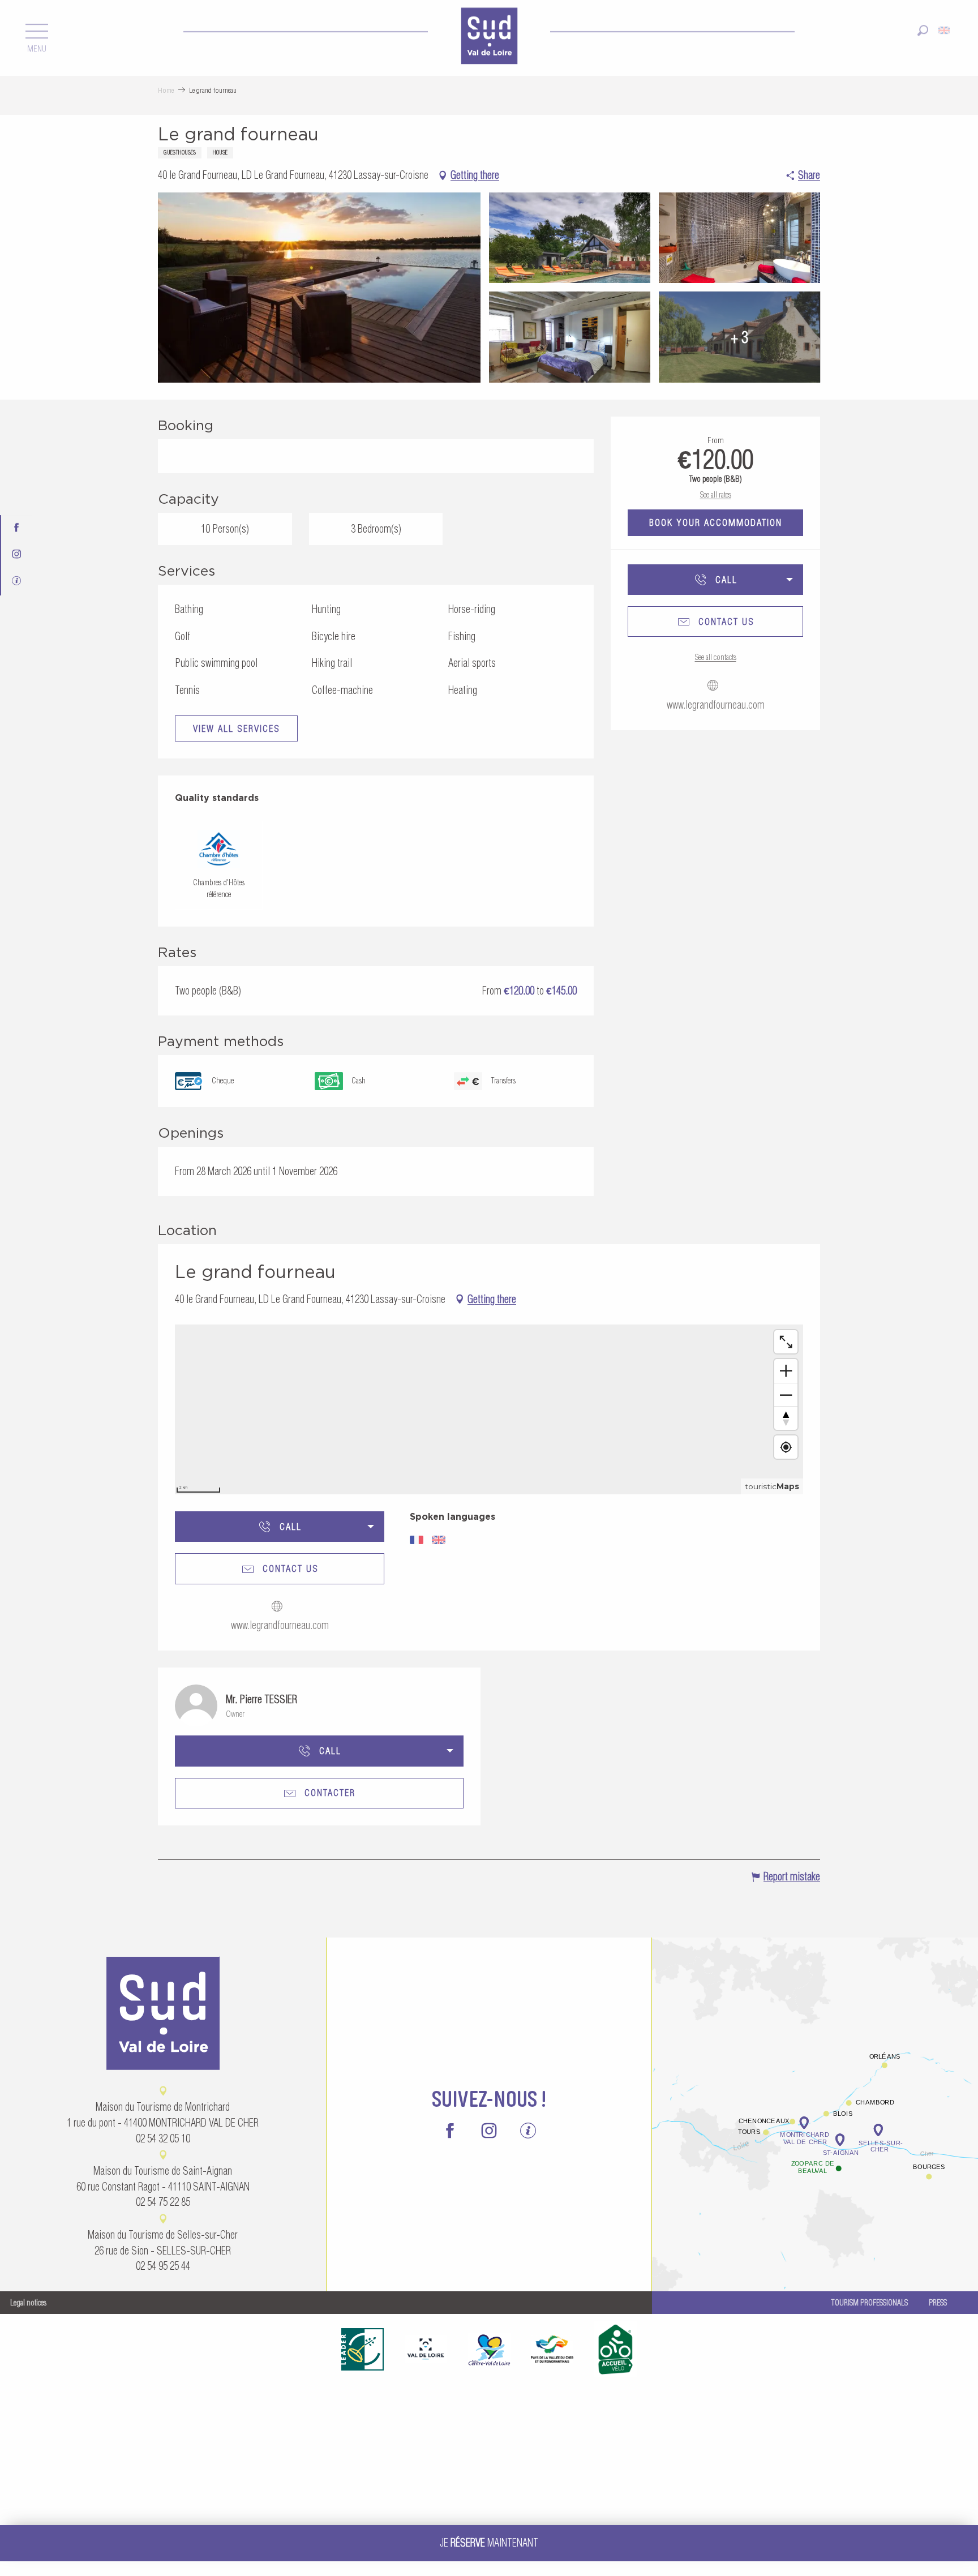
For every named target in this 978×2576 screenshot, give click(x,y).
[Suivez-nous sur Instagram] (17, 555)
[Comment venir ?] (815, 2073)
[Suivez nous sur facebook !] (17, 528)
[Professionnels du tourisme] (17, 582)
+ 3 (739, 337)
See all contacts (716, 657)
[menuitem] (489, 37)
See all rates (716, 495)
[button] (923, 30)
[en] (945, 30)
